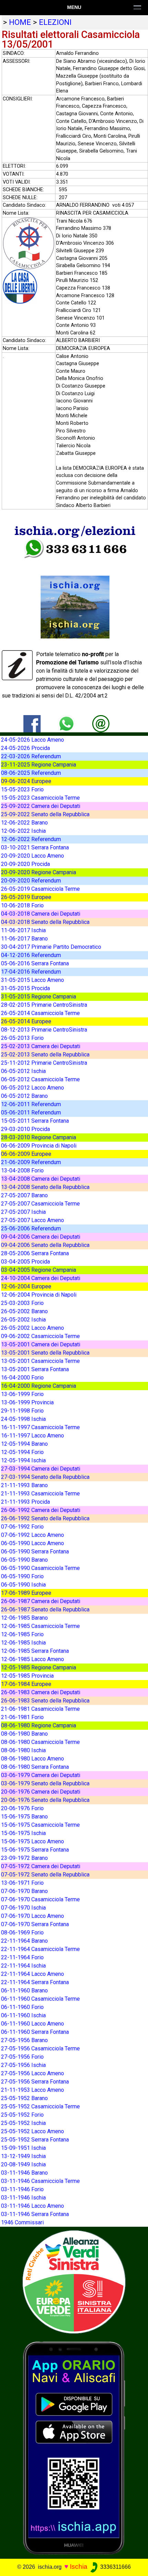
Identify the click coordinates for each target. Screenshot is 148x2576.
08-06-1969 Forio (22, 1933)
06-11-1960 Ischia (23, 2015)
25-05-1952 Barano (24, 2098)
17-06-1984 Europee (26, 1684)
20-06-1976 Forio (22, 1808)
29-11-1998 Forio (22, 1411)
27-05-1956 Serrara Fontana (35, 2082)
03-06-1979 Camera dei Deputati (41, 1775)
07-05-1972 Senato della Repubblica (45, 1875)
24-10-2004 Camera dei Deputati (41, 1278)
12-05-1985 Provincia (27, 1676)
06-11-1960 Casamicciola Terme (40, 1999)
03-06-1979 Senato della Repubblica (45, 1783)
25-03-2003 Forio (22, 1303)
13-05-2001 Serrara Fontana (35, 1369)
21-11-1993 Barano (24, 1485)
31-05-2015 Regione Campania (39, 997)
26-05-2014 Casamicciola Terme (40, 1013)
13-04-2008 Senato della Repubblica (45, 1187)
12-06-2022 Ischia (23, 831)
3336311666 (115, 2567)
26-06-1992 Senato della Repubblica (45, 1518)
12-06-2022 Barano (24, 823)
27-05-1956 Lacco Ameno (33, 2073)
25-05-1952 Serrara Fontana (35, 2140)
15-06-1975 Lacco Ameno (33, 1841)
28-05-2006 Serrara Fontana (35, 1253)
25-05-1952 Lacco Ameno (33, 2131)
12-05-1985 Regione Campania (39, 1667)
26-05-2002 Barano (24, 1311)
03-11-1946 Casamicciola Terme (40, 2181)
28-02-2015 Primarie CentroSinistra (44, 1005)
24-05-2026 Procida (25, 748)
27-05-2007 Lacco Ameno (33, 1220)
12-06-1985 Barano (24, 1618)
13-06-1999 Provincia (27, 1402)
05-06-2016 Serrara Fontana (35, 963)
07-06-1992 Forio (22, 1527)
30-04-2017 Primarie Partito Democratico (51, 947)
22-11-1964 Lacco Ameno (33, 1974)
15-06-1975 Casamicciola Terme (40, 1825)
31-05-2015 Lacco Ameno (33, 980)
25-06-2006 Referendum (31, 1228)
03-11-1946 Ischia (23, 2198)
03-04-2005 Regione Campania (39, 1270)
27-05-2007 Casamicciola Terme (40, 1204)
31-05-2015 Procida (25, 988)
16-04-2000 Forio (22, 1378)
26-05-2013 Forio (22, 1038)
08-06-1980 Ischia (23, 1750)
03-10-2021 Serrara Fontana (35, 847)
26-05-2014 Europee (26, 1021)
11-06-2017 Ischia (23, 930)
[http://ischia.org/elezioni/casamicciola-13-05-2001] (101, 723)
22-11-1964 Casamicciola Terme (40, 1949)
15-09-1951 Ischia (23, 2148)
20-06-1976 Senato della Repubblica (45, 1800)
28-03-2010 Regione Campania (39, 1137)
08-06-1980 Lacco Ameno (33, 1759)
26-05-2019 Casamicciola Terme (40, 889)
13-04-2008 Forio (22, 1170)
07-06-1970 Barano (24, 1891)
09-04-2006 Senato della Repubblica (45, 1245)
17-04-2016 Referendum (31, 972)
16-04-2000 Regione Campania (39, 1386)
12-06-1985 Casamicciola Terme (40, 1626)
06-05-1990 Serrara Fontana (35, 1552)
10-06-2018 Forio (22, 905)
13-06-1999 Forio (22, 1394)
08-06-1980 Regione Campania (39, 1725)
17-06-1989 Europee (26, 1593)
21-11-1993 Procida (25, 1502)
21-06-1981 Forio (22, 1717)
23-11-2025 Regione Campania (39, 765)
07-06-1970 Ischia (23, 1908)
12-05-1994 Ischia (23, 1460)
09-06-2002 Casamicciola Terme (40, 1336)
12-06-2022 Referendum (31, 839)
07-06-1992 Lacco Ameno (33, 1535)
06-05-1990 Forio (22, 1576)
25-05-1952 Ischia (23, 2123)
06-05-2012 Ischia (23, 1071)
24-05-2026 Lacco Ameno (33, 740)
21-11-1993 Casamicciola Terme (40, 1494)
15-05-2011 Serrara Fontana (35, 1121)
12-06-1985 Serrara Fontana (35, 1651)
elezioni (55, 22)
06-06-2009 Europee (26, 1154)
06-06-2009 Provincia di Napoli (39, 1146)
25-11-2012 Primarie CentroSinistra (44, 1063)
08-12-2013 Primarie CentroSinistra (44, 1030)
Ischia (79, 2567)
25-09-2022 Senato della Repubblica (45, 814)
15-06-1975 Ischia (23, 1833)
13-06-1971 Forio (22, 1883)
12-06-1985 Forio (22, 1634)
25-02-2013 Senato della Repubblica (45, 1055)
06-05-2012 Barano (24, 1096)
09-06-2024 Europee (26, 781)
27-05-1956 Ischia (23, 2065)
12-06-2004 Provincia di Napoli (39, 1295)
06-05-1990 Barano (24, 1560)
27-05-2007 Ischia (23, 1212)
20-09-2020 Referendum (31, 881)
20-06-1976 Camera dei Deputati (41, 1792)
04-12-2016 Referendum (31, 955)
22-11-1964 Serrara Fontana (35, 1982)
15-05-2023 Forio (22, 789)
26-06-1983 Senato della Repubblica (45, 1701)
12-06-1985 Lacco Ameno (33, 1659)
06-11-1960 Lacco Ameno (33, 2024)
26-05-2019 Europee (26, 897)
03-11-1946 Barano (24, 2173)
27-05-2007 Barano (24, 1195)
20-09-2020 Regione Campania (39, 872)
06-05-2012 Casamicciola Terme (40, 1079)
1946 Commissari (22, 2222)
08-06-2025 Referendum (31, 773)
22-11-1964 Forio (22, 1957)
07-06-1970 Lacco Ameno (33, 1916)
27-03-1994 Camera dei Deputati (41, 1469)
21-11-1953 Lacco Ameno (33, 2090)
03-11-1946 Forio (22, 2189)
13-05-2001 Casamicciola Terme (40, 1361)
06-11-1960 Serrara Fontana (35, 2032)
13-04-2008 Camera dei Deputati (41, 1179)
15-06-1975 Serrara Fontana (35, 1850)
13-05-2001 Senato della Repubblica (45, 1353)
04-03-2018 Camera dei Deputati (41, 914)
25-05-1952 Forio (22, 2115)
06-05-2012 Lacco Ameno (33, 1088)
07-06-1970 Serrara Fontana (35, 1924)
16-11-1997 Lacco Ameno (33, 1436)
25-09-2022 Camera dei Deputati (41, 806)
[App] (74, 2447)
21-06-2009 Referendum (31, 1162)
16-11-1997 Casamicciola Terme (40, 1427)
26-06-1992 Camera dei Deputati (41, 1510)
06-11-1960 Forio (22, 2007)
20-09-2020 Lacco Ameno (33, 856)
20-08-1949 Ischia (23, 2164)
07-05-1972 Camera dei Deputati (41, 1866)
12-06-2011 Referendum (31, 1104)
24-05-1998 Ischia (23, 1419)
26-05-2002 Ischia (23, 1320)
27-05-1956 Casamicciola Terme (40, 2048)
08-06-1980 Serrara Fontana (35, 1767)
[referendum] (74, 2281)
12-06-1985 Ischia (23, 1643)
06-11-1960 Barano (24, 1990)
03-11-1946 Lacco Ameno (33, 2206)
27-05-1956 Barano (24, 2040)
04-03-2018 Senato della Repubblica (45, 922)
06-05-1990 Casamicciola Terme (40, 1568)
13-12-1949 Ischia (23, 2156)
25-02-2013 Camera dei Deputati (41, 1046)
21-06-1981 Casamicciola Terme (40, 1709)
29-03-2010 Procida (25, 1129)
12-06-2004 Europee (26, 1286)
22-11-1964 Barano (24, 1941)
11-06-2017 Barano (24, 939)
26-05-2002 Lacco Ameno (33, 1328)
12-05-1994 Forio (22, 1452)
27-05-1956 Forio (22, 2057)
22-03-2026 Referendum (31, 756)
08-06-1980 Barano (24, 1734)
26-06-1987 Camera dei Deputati (41, 1601)
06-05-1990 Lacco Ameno (33, 1543)
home (20, 22)
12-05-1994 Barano (24, 1444)
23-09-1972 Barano (24, 1858)
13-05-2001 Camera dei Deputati (41, 1344)
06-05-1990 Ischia (23, 1585)
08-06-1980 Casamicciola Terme (40, 1742)
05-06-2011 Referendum (31, 1113)
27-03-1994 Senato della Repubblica (45, 1477)
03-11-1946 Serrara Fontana (35, 2214)
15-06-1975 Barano (24, 1817)
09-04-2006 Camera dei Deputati (41, 1237)
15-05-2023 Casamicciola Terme (40, 798)
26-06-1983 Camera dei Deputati (41, 1692)
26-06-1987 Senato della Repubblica (45, 1609)
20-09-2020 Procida (25, 864)
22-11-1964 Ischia (23, 1966)
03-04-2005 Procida (25, 1262)
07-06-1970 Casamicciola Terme (40, 1899)
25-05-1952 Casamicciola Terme (40, 2106)
